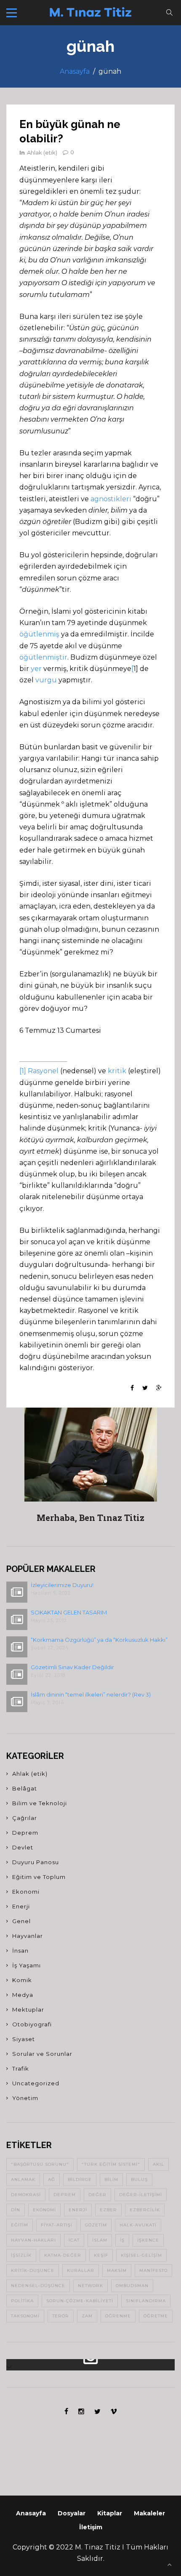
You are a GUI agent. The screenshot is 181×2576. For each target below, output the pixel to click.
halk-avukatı (138, 2225)
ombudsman (132, 2286)
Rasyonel (43, 1071)
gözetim (96, 2225)
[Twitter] (97, 2412)
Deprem (25, 1833)
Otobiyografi (32, 2024)
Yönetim (25, 2098)
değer (97, 2195)
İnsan (20, 1951)
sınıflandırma (146, 2301)
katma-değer (63, 2255)
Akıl (158, 2164)
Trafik (21, 2068)
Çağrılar (25, 1818)
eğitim (20, 2225)
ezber (108, 2210)
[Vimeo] (114, 2412)
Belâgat (25, 1788)
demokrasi (26, 2195)
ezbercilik (145, 2210)
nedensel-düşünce (38, 2286)
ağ (52, 2179)
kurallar (81, 2270)
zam (87, 2316)
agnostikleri (111, 499)
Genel (21, 1921)
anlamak (23, 2179)
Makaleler (149, 2513)
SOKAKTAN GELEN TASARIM (69, 1612)
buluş (139, 2179)
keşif (101, 2255)
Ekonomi (26, 1892)
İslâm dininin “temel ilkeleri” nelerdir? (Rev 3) (91, 1694)
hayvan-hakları (33, 2240)
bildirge (80, 2179)
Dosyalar (72, 2513)
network (90, 2286)
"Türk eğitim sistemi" (111, 2164)
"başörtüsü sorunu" (40, 2164)
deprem (65, 2195)
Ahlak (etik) (42, 152)
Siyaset (24, 2039)
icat (74, 2240)
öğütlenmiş (39, 634)
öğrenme (118, 2316)
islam (100, 2240)
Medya (23, 1995)
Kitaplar (110, 2513)
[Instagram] (81, 2412)
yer (36, 669)
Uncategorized (36, 2083)
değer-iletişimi (141, 2195)
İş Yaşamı (27, 1965)
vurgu (46, 680)
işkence (148, 2240)
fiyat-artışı (57, 2225)
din (16, 2210)
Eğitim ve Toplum (39, 1877)
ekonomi (44, 2210)
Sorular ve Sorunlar (42, 2054)
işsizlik (21, 2255)
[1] (23, 1071)
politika (22, 2301)
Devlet (23, 1847)
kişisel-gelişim (141, 2255)
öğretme (156, 2316)
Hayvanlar (28, 1936)
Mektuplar (28, 2009)
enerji (78, 2210)
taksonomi (25, 2316)
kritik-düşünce (33, 2270)
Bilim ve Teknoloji (40, 1803)
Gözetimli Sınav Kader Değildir (72, 1667)
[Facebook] (66, 2412)
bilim (111, 2179)
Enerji (21, 1906)
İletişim (91, 2527)
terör (61, 2316)
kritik (117, 1071)
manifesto (153, 2270)
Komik (22, 1980)
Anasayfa (75, 71)
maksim (117, 2270)
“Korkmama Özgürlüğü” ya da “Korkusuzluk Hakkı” (99, 1640)
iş (122, 2240)
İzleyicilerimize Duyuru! (62, 1585)
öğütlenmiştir (43, 657)
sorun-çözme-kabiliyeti (80, 2301)
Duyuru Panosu (36, 1862)
